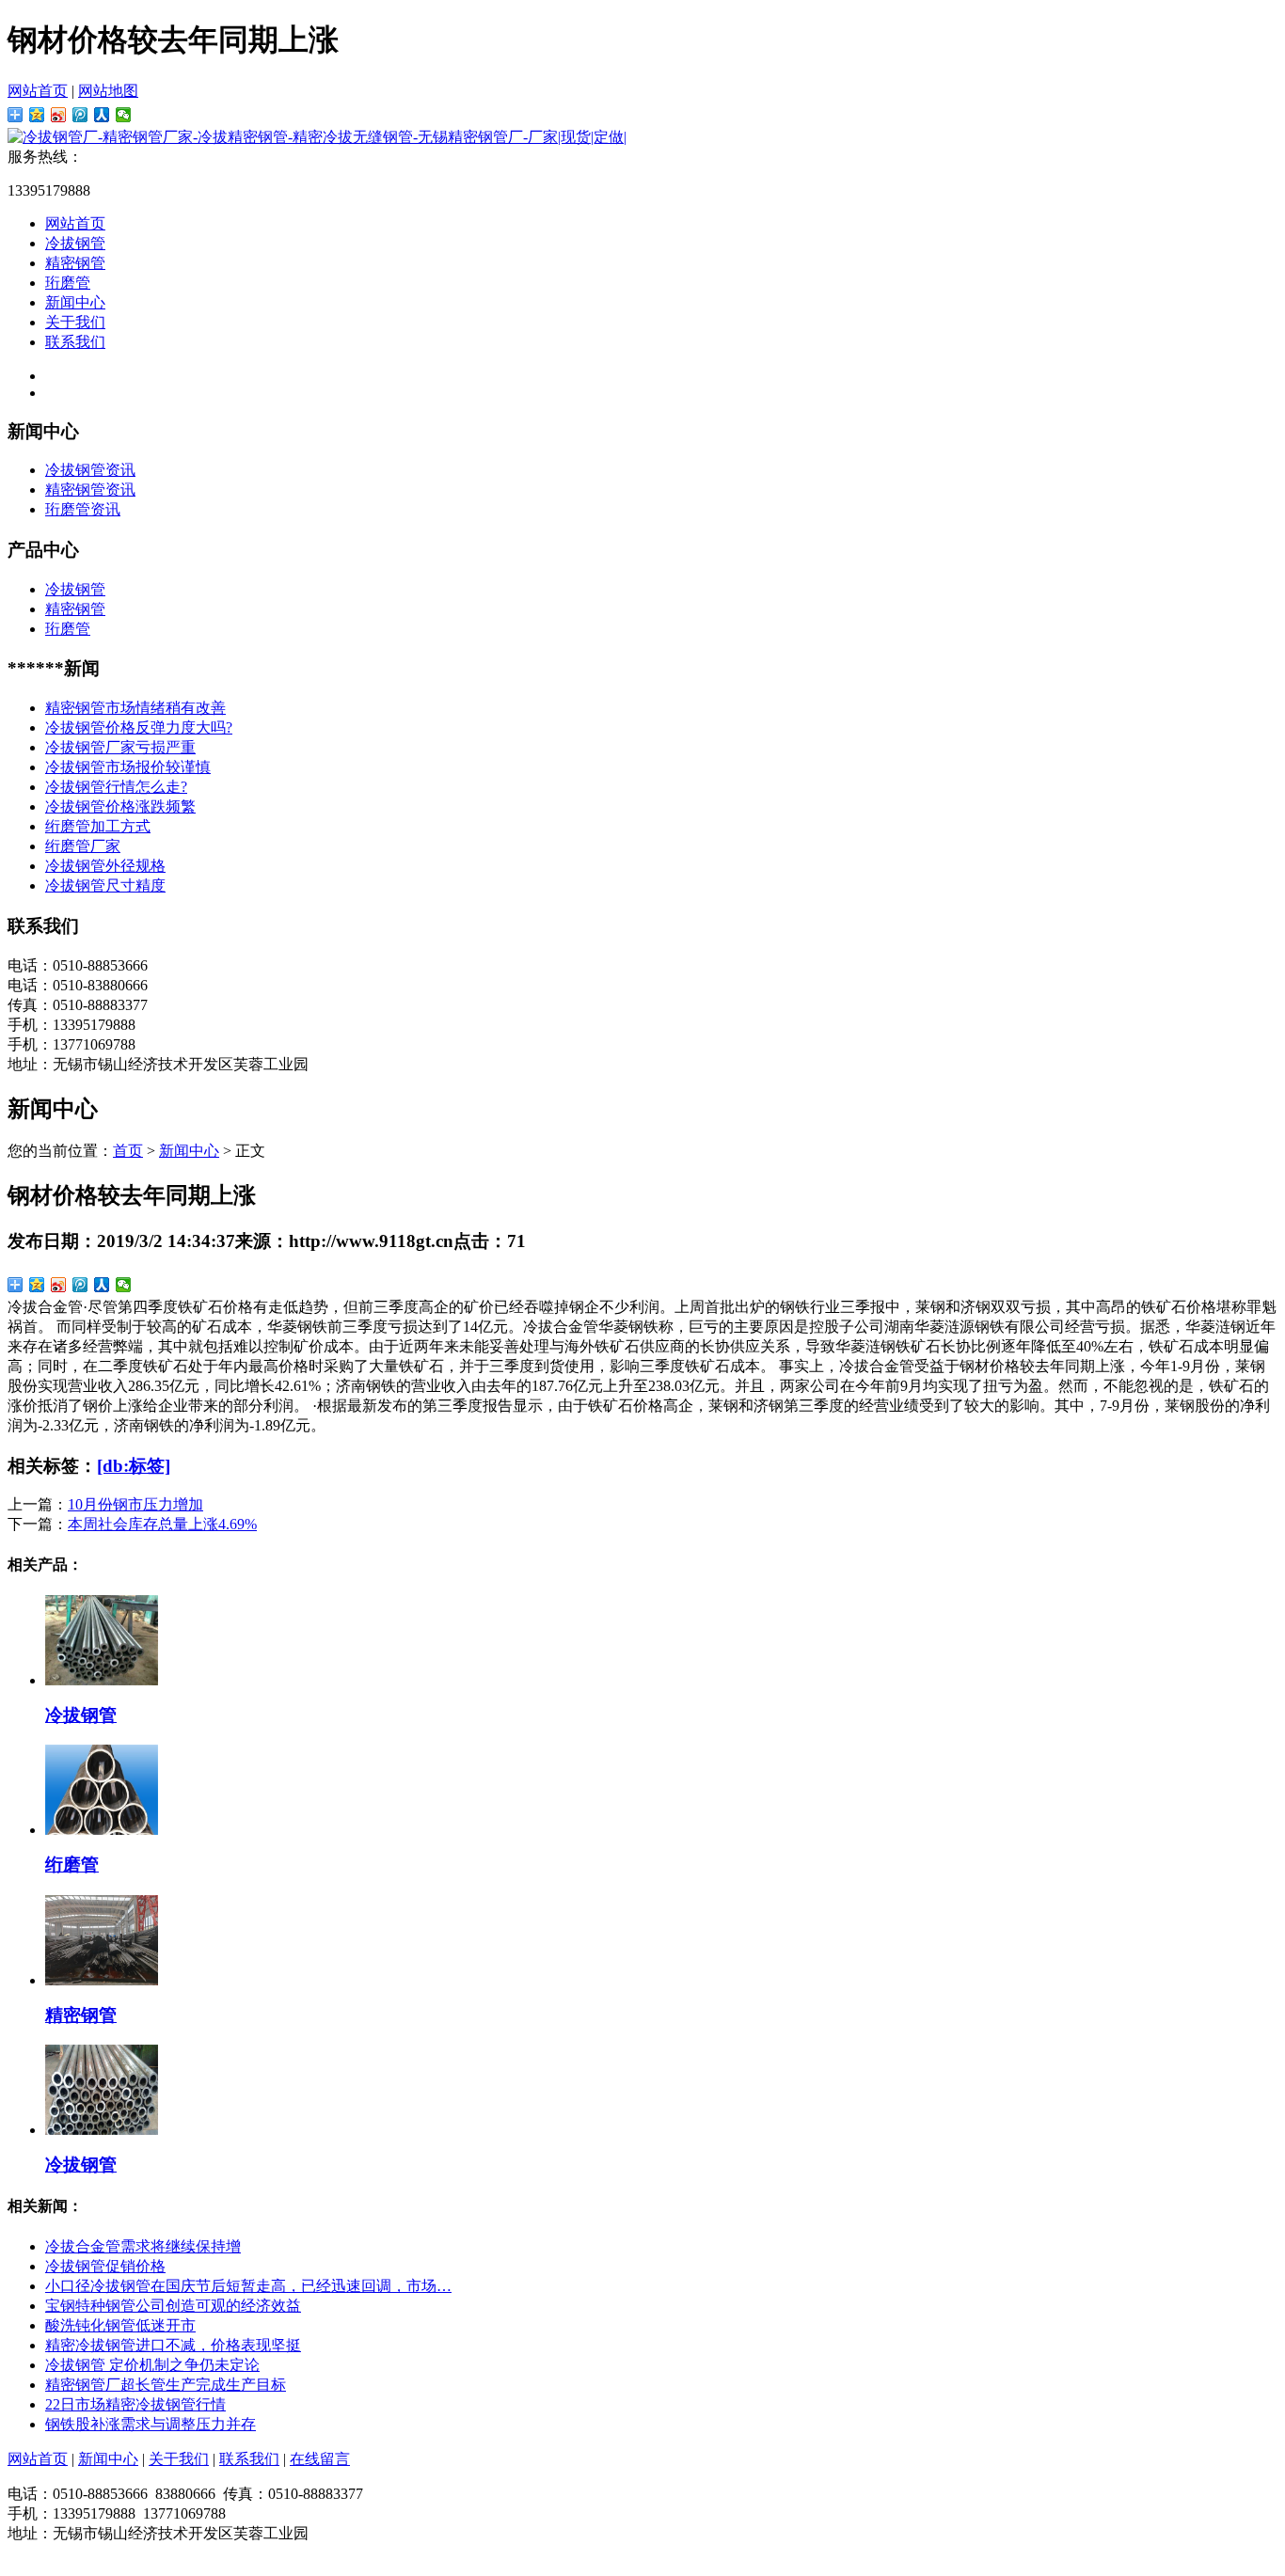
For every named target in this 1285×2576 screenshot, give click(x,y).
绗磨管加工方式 (98, 826)
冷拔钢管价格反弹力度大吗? (139, 727)
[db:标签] (134, 1466)
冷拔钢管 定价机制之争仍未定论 (152, 2365)
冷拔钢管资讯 (90, 470)
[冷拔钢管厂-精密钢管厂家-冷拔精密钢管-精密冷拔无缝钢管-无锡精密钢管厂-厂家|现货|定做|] (317, 137)
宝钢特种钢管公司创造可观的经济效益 (173, 2306)
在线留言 (320, 2459)
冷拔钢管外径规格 (105, 866)
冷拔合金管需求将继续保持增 (143, 2246)
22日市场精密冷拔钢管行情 (135, 2404)
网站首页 (38, 91)
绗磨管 (72, 1865)
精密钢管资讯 (90, 490)
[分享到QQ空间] (37, 115)
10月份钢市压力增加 (135, 1504)
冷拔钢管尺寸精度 (105, 885)
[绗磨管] (102, 1830)
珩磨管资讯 (83, 509)
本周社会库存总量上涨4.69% (162, 1524)
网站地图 (108, 91)
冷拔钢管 (75, 243)
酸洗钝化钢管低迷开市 (120, 2325)
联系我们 (75, 342)
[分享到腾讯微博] (80, 115)
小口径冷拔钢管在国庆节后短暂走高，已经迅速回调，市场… (248, 2286)
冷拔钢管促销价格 (105, 2266)
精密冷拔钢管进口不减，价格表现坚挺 (173, 2345)
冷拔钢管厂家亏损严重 (120, 747)
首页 (128, 1151)
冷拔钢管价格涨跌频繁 (120, 806)
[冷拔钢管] (102, 1680)
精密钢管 (75, 263)
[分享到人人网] (102, 115)
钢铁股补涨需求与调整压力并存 (151, 2424)
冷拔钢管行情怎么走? (116, 787)
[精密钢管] (102, 1980)
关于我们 (75, 322)
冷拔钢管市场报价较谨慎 (128, 767)
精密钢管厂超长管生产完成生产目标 (166, 2385)
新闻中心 (75, 302)
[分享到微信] (124, 115)
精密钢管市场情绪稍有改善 (135, 708)
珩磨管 (68, 283)
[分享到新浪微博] (59, 115)
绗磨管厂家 (83, 846)
